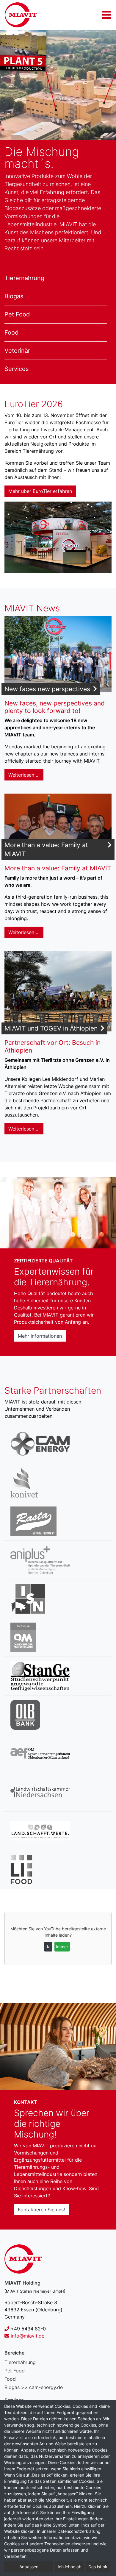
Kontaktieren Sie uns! (41, 2210)
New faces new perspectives (47, 689)
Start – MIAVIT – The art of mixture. (21, 15)
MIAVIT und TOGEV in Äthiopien (51, 1028)
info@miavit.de (28, 2336)
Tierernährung (24, 278)
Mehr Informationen (40, 1336)
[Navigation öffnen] (107, 15)
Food (11, 332)
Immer (62, 1947)
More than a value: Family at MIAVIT (46, 849)
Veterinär (17, 351)
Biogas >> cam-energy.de (34, 2387)
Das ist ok (98, 2567)
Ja (48, 1947)
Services (17, 369)
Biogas (14, 296)
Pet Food (17, 314)
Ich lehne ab (70, 2567)
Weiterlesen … (24, 775)
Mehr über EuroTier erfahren (40, 491)
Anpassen (29, 2567)
